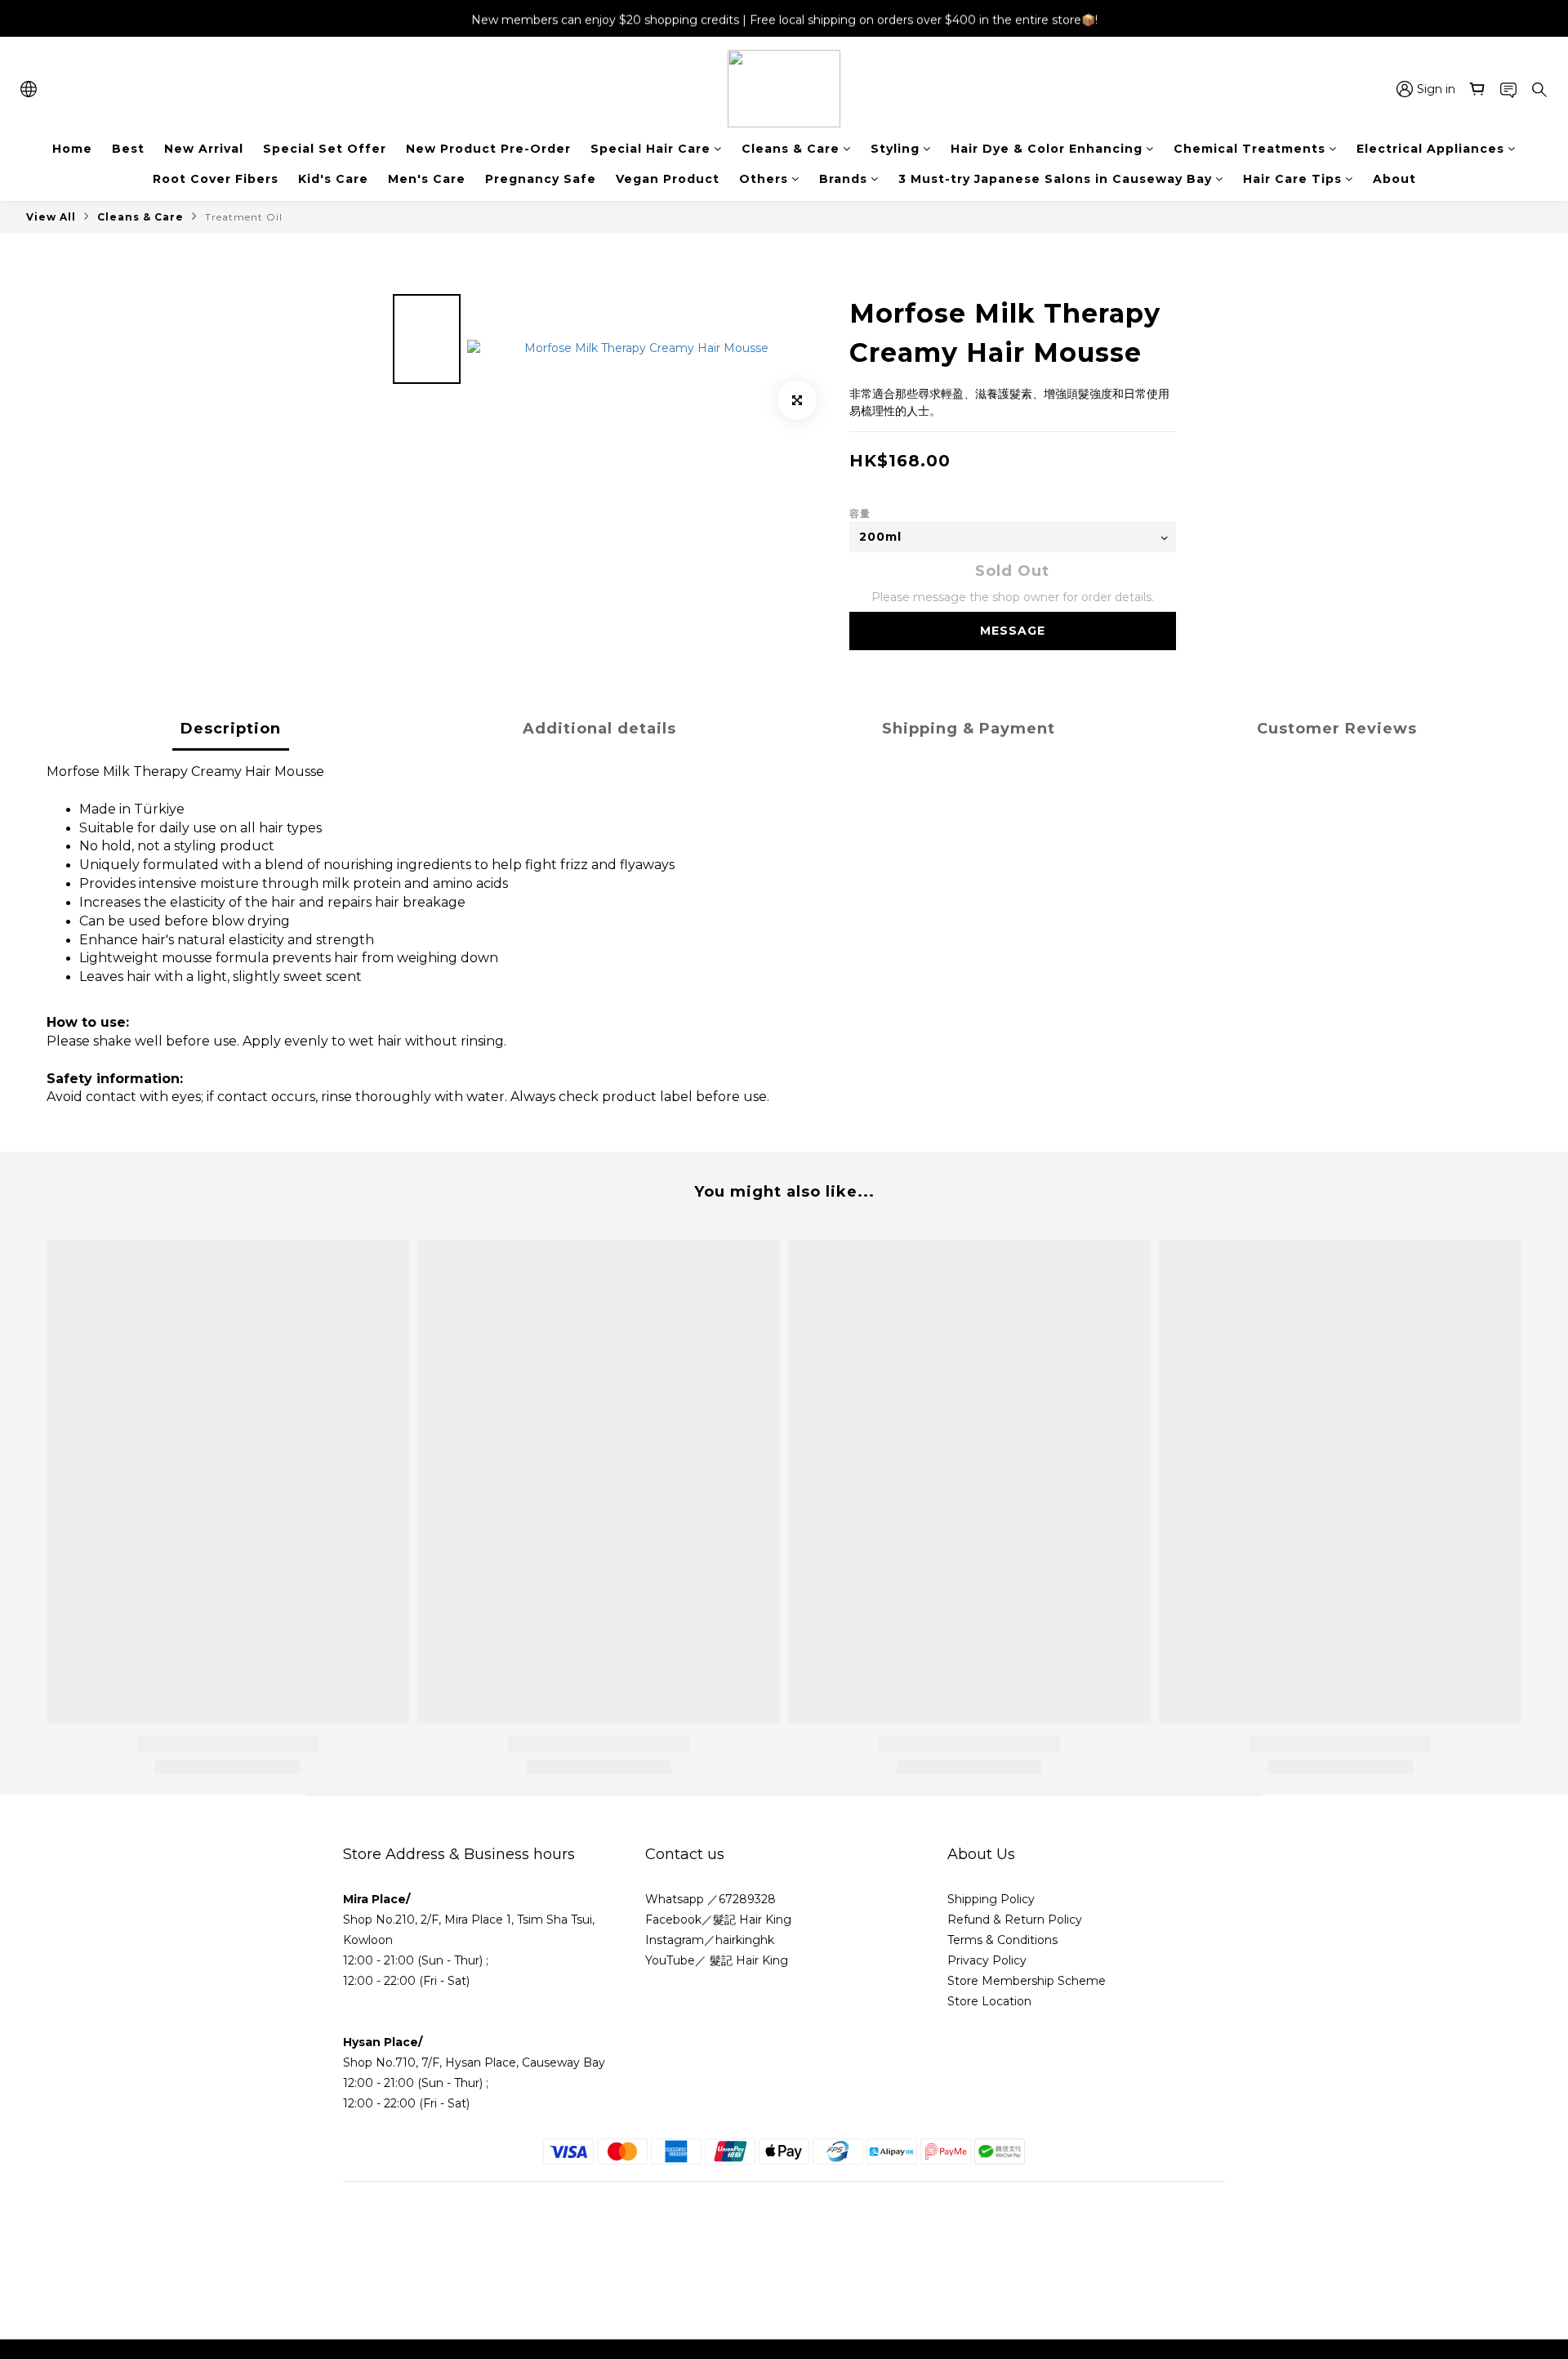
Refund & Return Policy (1015, 1920)
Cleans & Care (791, 149)
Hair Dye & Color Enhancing (1047, 149)
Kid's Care (333, 179)
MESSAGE (1013, 631)
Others (764, 179)
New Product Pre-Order (488, 149)
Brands (843, 179)
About (1394, 179)
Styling (895, 149)
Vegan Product (668, 179)
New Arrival (204, 149)
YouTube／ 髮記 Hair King (717, 1960)
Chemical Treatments (1249, 149)
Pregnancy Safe (541, 179)
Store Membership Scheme (1027, 1981)
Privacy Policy (987, 1960)
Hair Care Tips (1292, 179)
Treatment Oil (244, 217)
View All (51, 217)
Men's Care (427, 179)
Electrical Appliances (1430, 149)
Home (72, 149)
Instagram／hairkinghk (710, 1940)
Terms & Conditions (1004, 1940)
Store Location (989, 2001)
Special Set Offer (325, 149)
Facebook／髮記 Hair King (718, 1920)
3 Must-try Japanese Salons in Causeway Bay (1055, 179)
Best (128, 149)
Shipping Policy (991, 1899)
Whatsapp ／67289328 (710, 1899)
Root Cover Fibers (216, 179)
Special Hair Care (650, 149)
